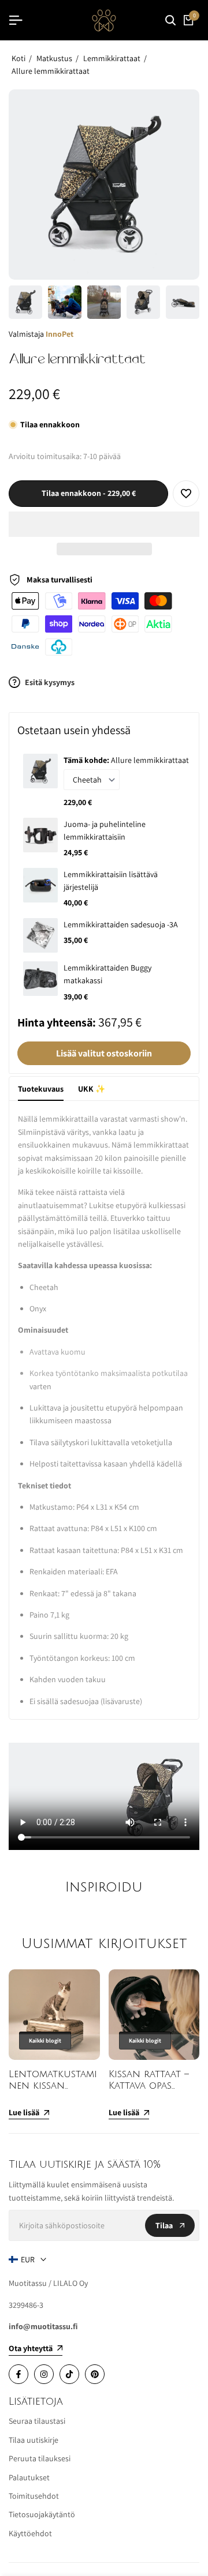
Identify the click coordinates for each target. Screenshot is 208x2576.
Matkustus (54, 58)
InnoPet (60, 334)
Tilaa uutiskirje (34, 2440)
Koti (18, 58)
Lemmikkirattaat (112, 58)
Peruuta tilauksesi (40, 2458)
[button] (104, 524)
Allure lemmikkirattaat (51, 71)
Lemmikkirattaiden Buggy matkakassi (107, 974)
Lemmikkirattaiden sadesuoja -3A (121, 924)
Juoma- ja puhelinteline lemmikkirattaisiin (105, 830)
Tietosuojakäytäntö (42, 2514)
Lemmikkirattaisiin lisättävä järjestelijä (111, 881)
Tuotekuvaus (41, 1089)
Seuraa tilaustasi (37, 2421)
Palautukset (29, 2477)
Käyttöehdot (30, 2533)
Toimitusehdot (34, 2496)
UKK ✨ (92, 1089)
